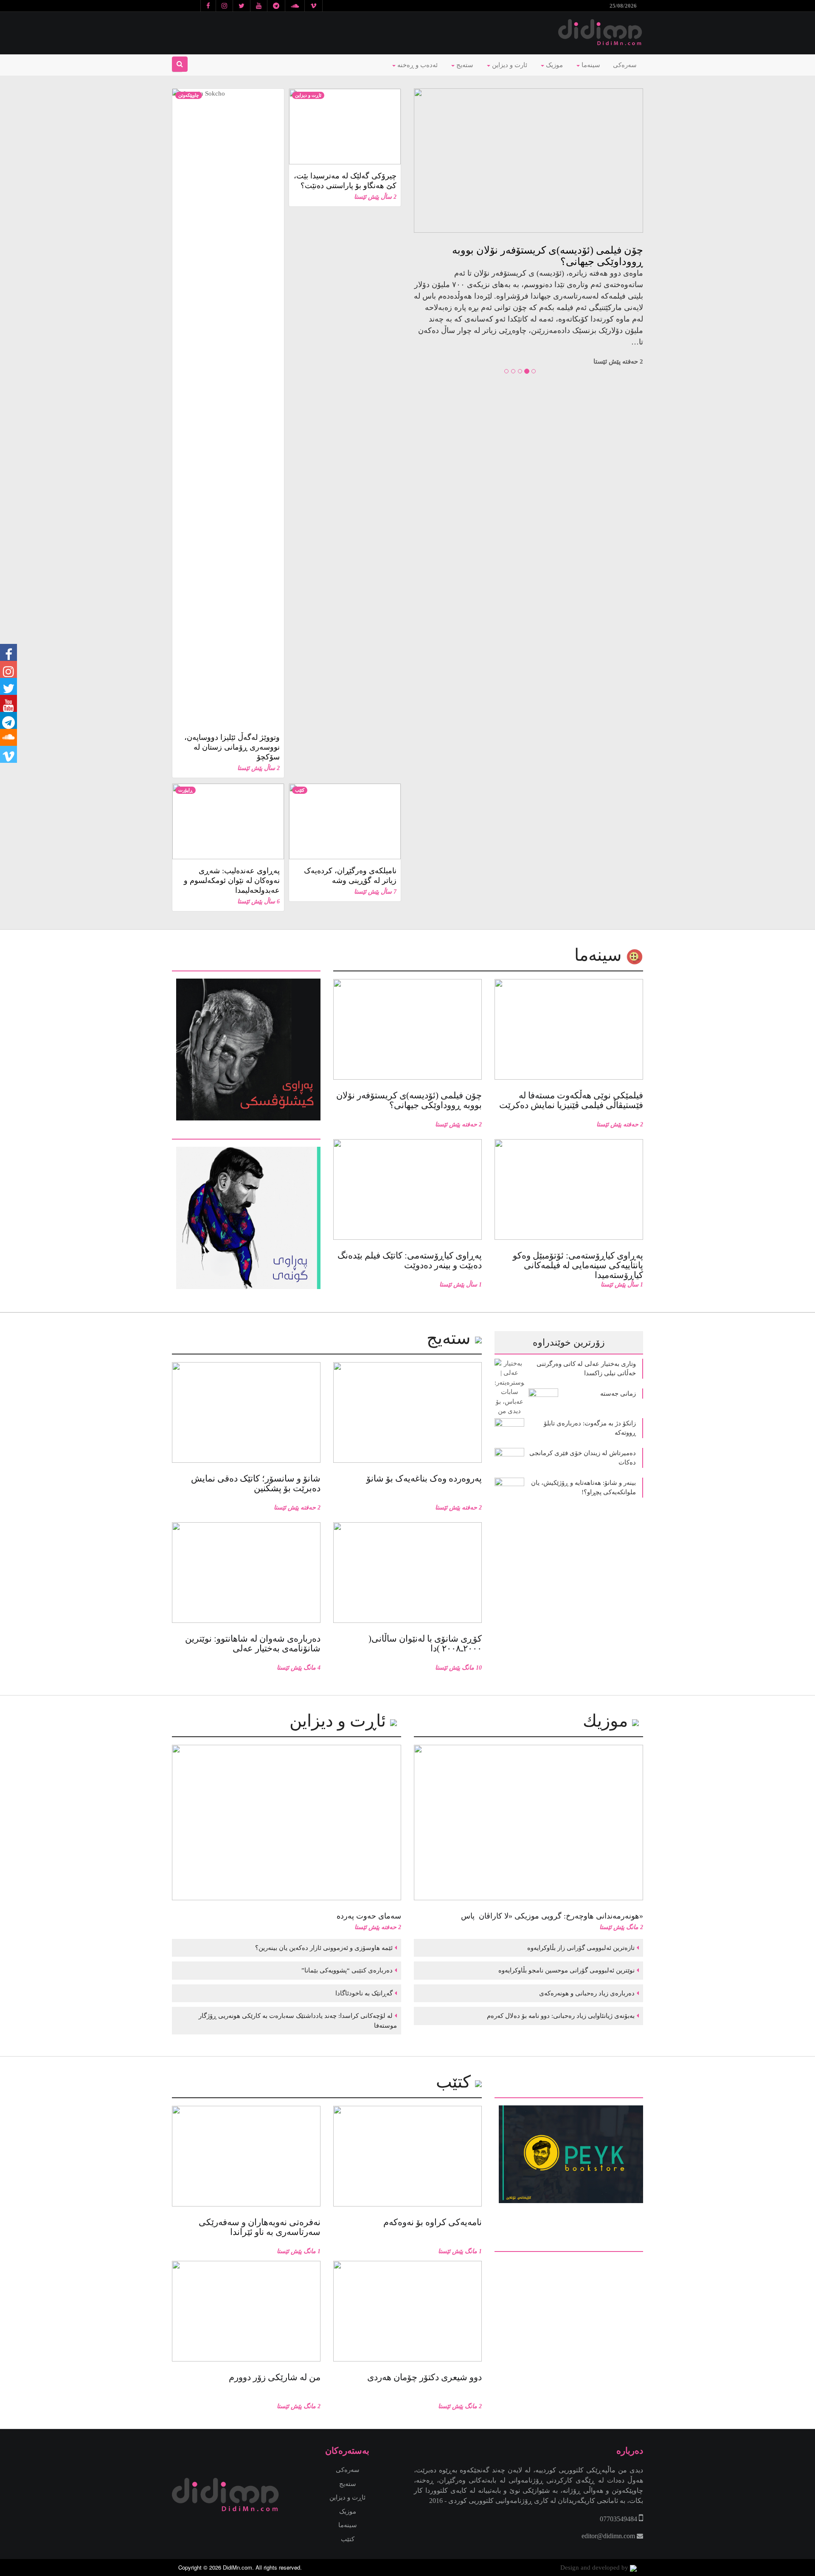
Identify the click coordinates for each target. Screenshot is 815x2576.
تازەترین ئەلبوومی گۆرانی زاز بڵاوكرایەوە (580, 1948)
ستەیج (464, 65)
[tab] (246, 965)
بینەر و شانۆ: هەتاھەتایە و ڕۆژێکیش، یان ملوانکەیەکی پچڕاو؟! (583, 1488)
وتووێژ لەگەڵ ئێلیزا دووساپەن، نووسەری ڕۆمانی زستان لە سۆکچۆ (232, 747)
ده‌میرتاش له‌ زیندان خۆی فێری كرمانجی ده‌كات (583, 1458)
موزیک (554, 65)
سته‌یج (451, 1338)
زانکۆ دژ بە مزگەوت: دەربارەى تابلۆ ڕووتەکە (590, 1428)
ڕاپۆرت (185, 790)
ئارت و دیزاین (509, 65)
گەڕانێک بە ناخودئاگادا (363, 1993)
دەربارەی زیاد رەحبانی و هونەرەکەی (586, 1993)
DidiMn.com (237, 2567)
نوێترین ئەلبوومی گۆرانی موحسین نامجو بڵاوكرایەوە (566, 1970)
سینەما (590, 65)
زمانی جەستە (618, 1394)
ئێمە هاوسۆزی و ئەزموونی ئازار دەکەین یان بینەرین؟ (323, 1948)
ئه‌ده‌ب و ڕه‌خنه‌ (417, 65)
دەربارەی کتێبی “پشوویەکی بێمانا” (346, 1970)
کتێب (300, 790)
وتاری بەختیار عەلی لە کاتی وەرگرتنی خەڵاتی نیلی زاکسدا (586, 1369)
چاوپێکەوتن (189, 95)
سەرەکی (625, 65)
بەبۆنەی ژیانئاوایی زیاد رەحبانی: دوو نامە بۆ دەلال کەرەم (560, 2016)
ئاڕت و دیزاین (308, 95)
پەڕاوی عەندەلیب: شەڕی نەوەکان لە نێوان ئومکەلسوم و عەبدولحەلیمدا (232, 880)
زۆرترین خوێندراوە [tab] (569, 1342)
